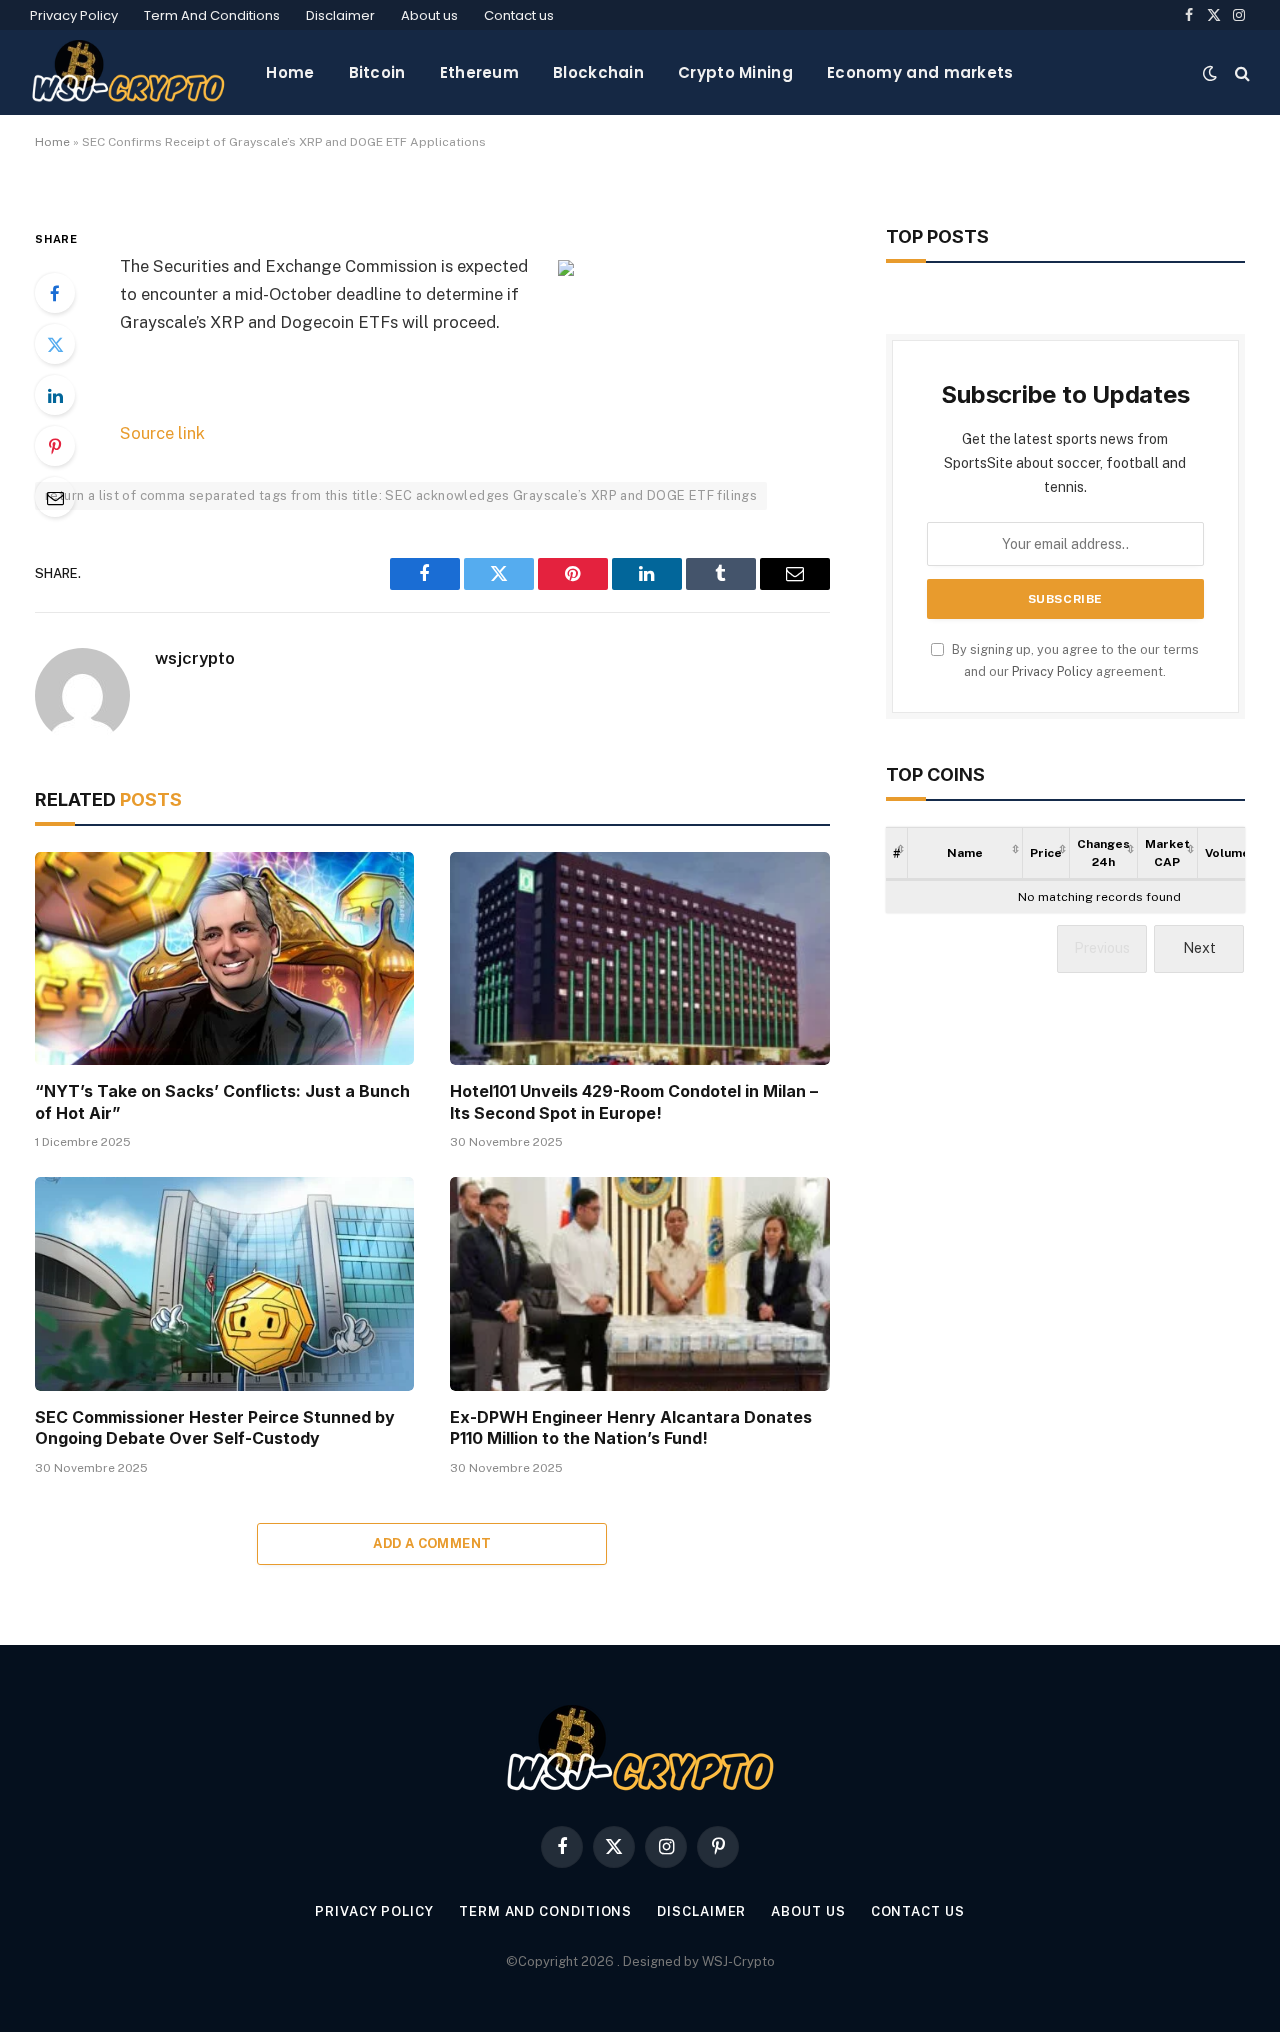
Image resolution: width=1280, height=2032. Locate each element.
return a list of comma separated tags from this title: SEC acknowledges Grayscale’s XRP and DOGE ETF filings (401, 495)
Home (290, 72)
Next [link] (1199, 948)
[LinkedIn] (55, 395)
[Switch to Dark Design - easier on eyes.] (1210, 73)
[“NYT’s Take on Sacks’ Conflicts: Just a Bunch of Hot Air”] (224, 958)
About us (429, 15)
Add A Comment (432, 1543)
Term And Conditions (212, 15)
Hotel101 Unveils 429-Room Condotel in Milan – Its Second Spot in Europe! (634, 1102)
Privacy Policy (74, 15)
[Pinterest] (55, 446)
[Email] (55, 497)
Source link (162, 433)
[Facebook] (55, 293)
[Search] (1240, 72)
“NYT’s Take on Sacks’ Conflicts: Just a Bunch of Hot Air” (222, 1102)
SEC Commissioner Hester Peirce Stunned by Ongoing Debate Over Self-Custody (215, 1428)
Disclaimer (340, 15)
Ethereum (479, 72)
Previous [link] (1102, 948)
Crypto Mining (735, 72)
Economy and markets (920, 72)
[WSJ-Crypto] (128, 72)
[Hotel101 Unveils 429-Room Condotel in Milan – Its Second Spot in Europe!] (639, 958)
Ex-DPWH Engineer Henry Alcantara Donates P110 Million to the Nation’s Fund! (631, 1428)
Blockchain (598, 72)
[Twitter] (55, 344)
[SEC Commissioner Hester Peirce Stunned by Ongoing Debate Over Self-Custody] (224, 1283)
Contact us (519, 15)
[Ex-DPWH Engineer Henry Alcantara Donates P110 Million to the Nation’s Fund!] (639, 1283)
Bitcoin (377, 72)
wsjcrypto (195, 658)
